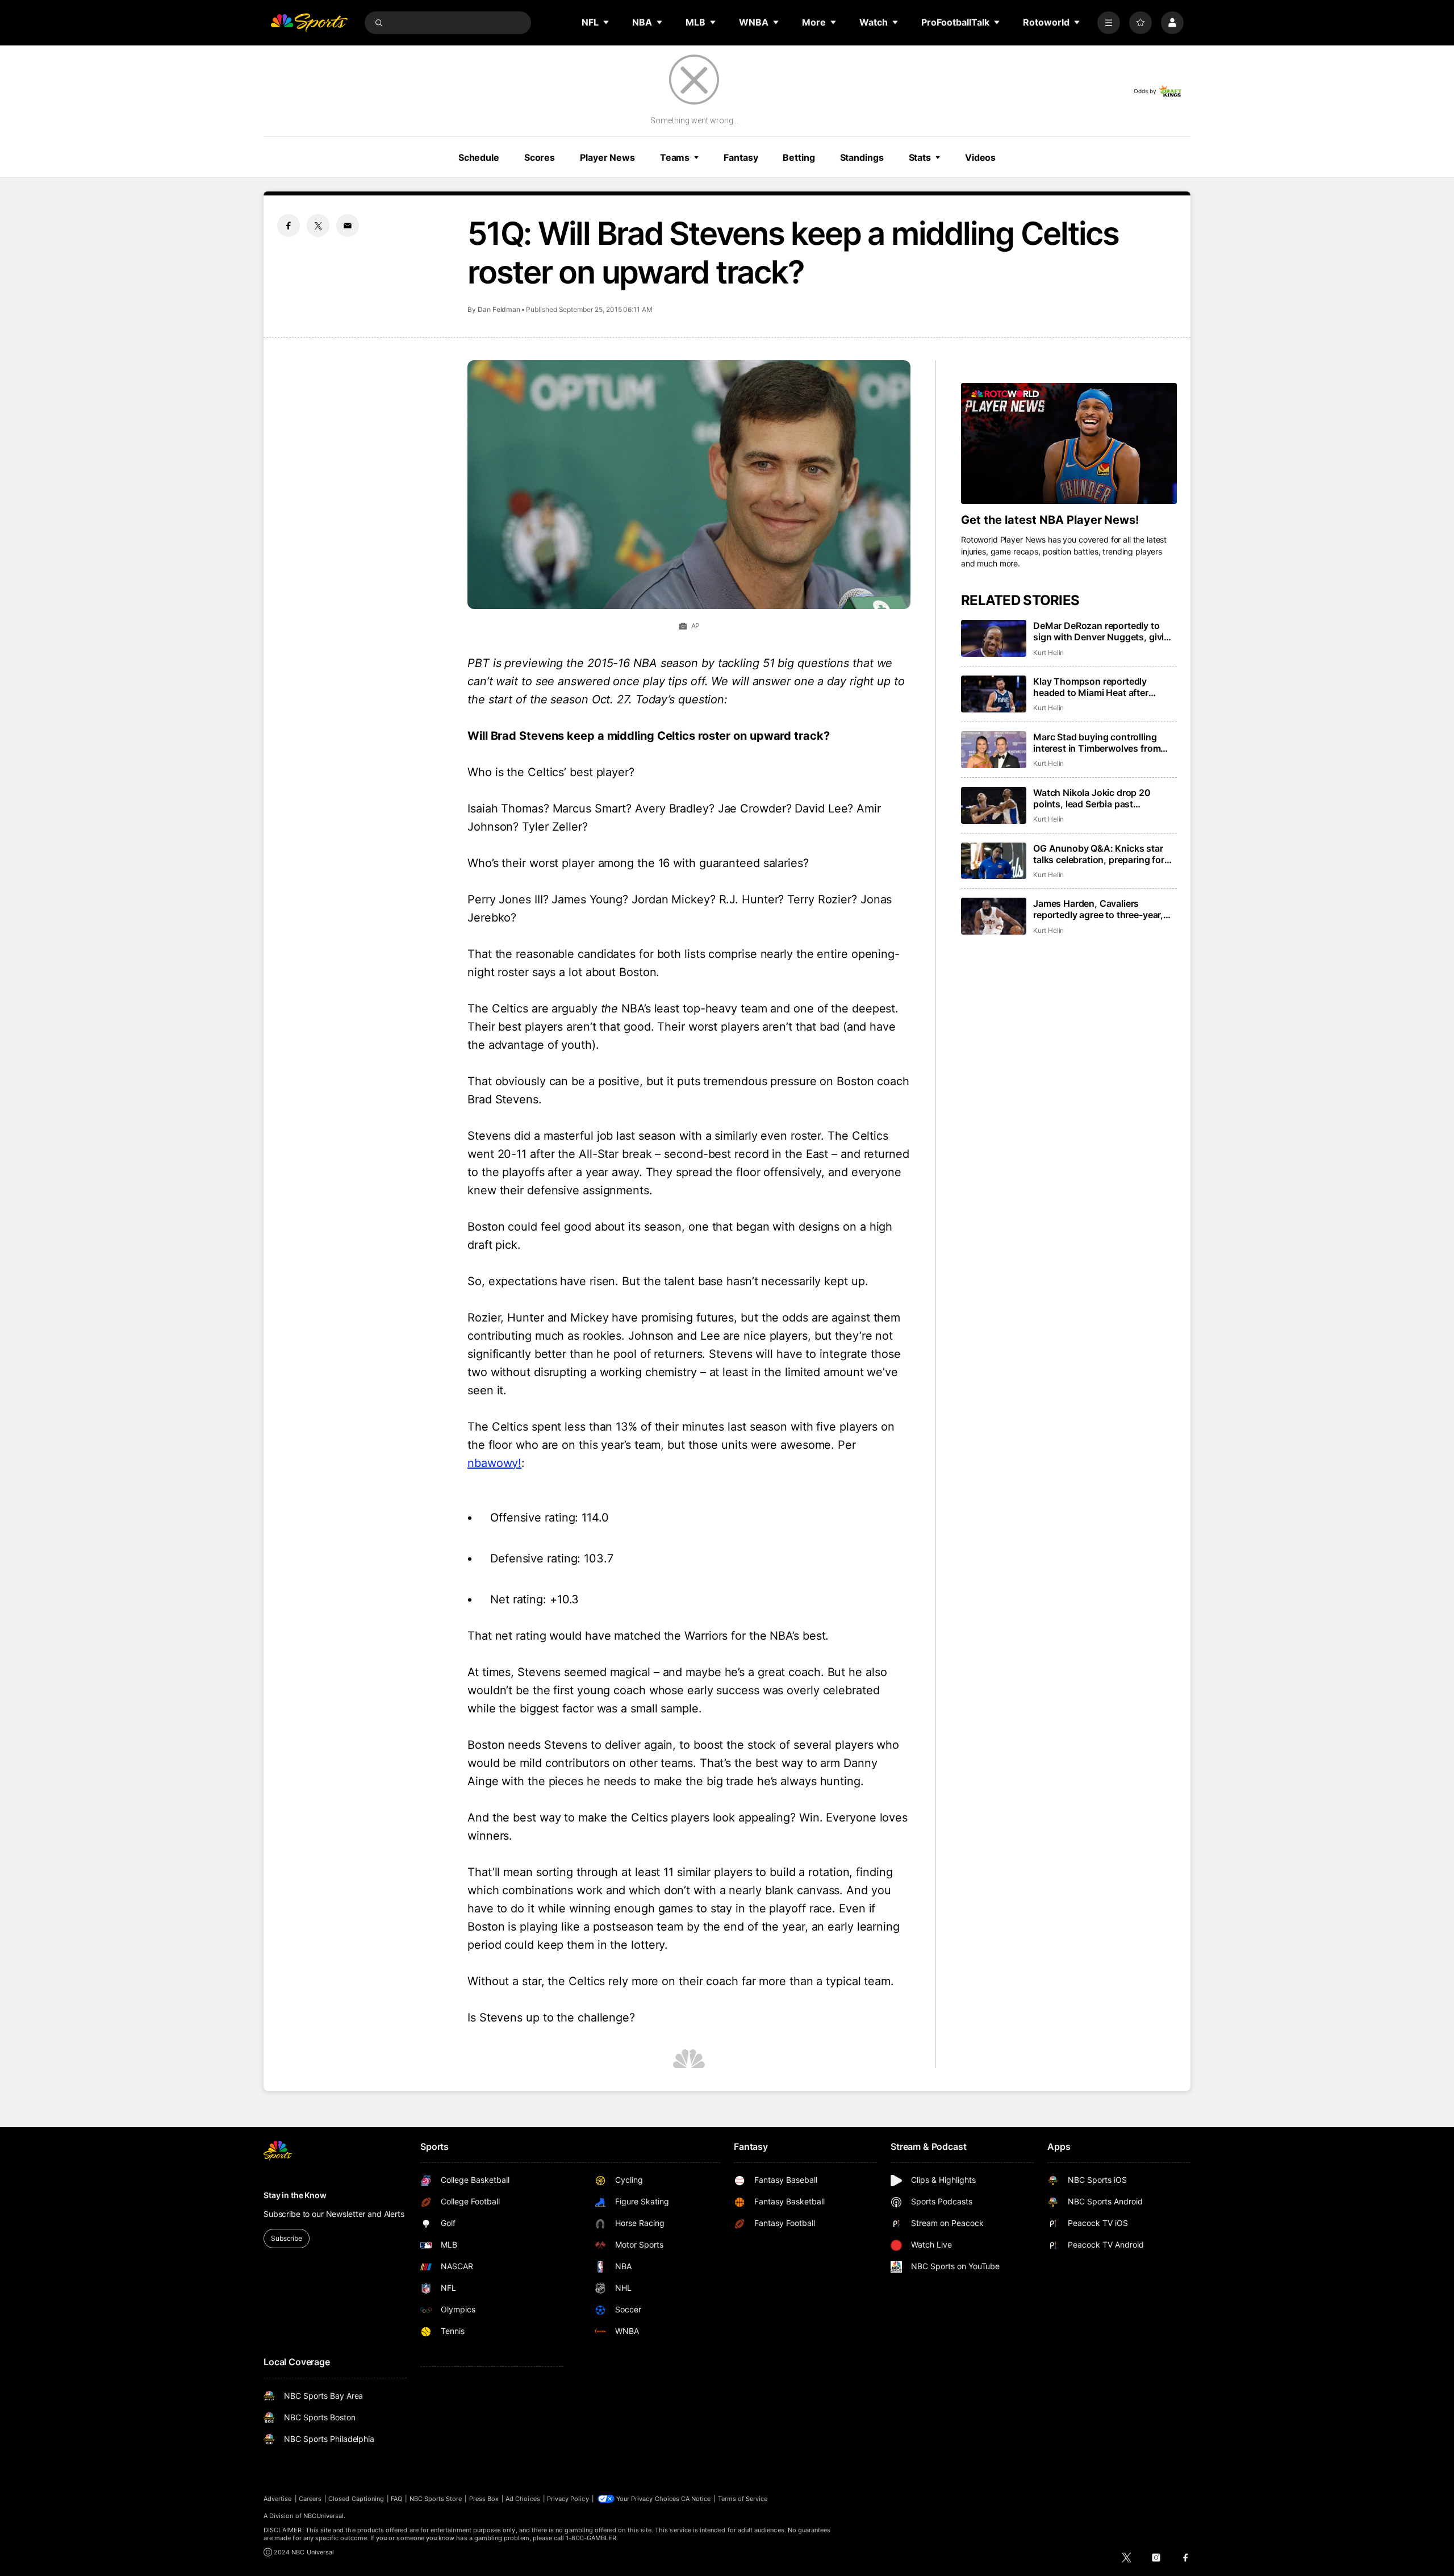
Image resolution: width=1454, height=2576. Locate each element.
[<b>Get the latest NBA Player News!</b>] (1069, 444)
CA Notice (696, 2499)
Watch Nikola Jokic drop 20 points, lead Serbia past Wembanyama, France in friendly (1102, 798)
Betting (799, 157)
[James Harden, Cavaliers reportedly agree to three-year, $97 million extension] (994, 916)
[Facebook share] (289, 226)
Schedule (479, 157)
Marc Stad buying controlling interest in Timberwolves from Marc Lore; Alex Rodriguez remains (1097, 743)
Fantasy (741, 157)
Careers (310, 2499)
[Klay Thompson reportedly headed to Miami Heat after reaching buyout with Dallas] (994, 694)
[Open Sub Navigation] (607, 22)
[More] (1109, 23)
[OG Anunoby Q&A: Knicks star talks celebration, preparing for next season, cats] (994, 861)
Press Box (484, 2499)
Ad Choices (523, 2499)
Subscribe (287, 2238)
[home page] (309, 23)
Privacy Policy (568, 2499)
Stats (920, 157)
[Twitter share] (318, 226)
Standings (862, 157)
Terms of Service (743, 2499)
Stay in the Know (295, 2195)
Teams (675, 157)
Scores (540, 157)
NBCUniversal (324, 2516)
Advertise (278, 2499)
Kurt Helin (1048, 653)
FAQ (396, 2499)
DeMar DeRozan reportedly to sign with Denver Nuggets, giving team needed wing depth (1104, 631)
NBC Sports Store (436, 2499)
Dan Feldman (499, 309)
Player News (607, 157)
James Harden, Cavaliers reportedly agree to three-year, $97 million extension (1098, 909)
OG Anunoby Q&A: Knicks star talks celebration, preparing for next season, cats (1099, 854)
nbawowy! (494, 1463)
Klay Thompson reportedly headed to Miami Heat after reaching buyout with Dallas (1093, 687)
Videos (980, 157)
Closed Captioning (356, 2499)
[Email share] (348, 226)
